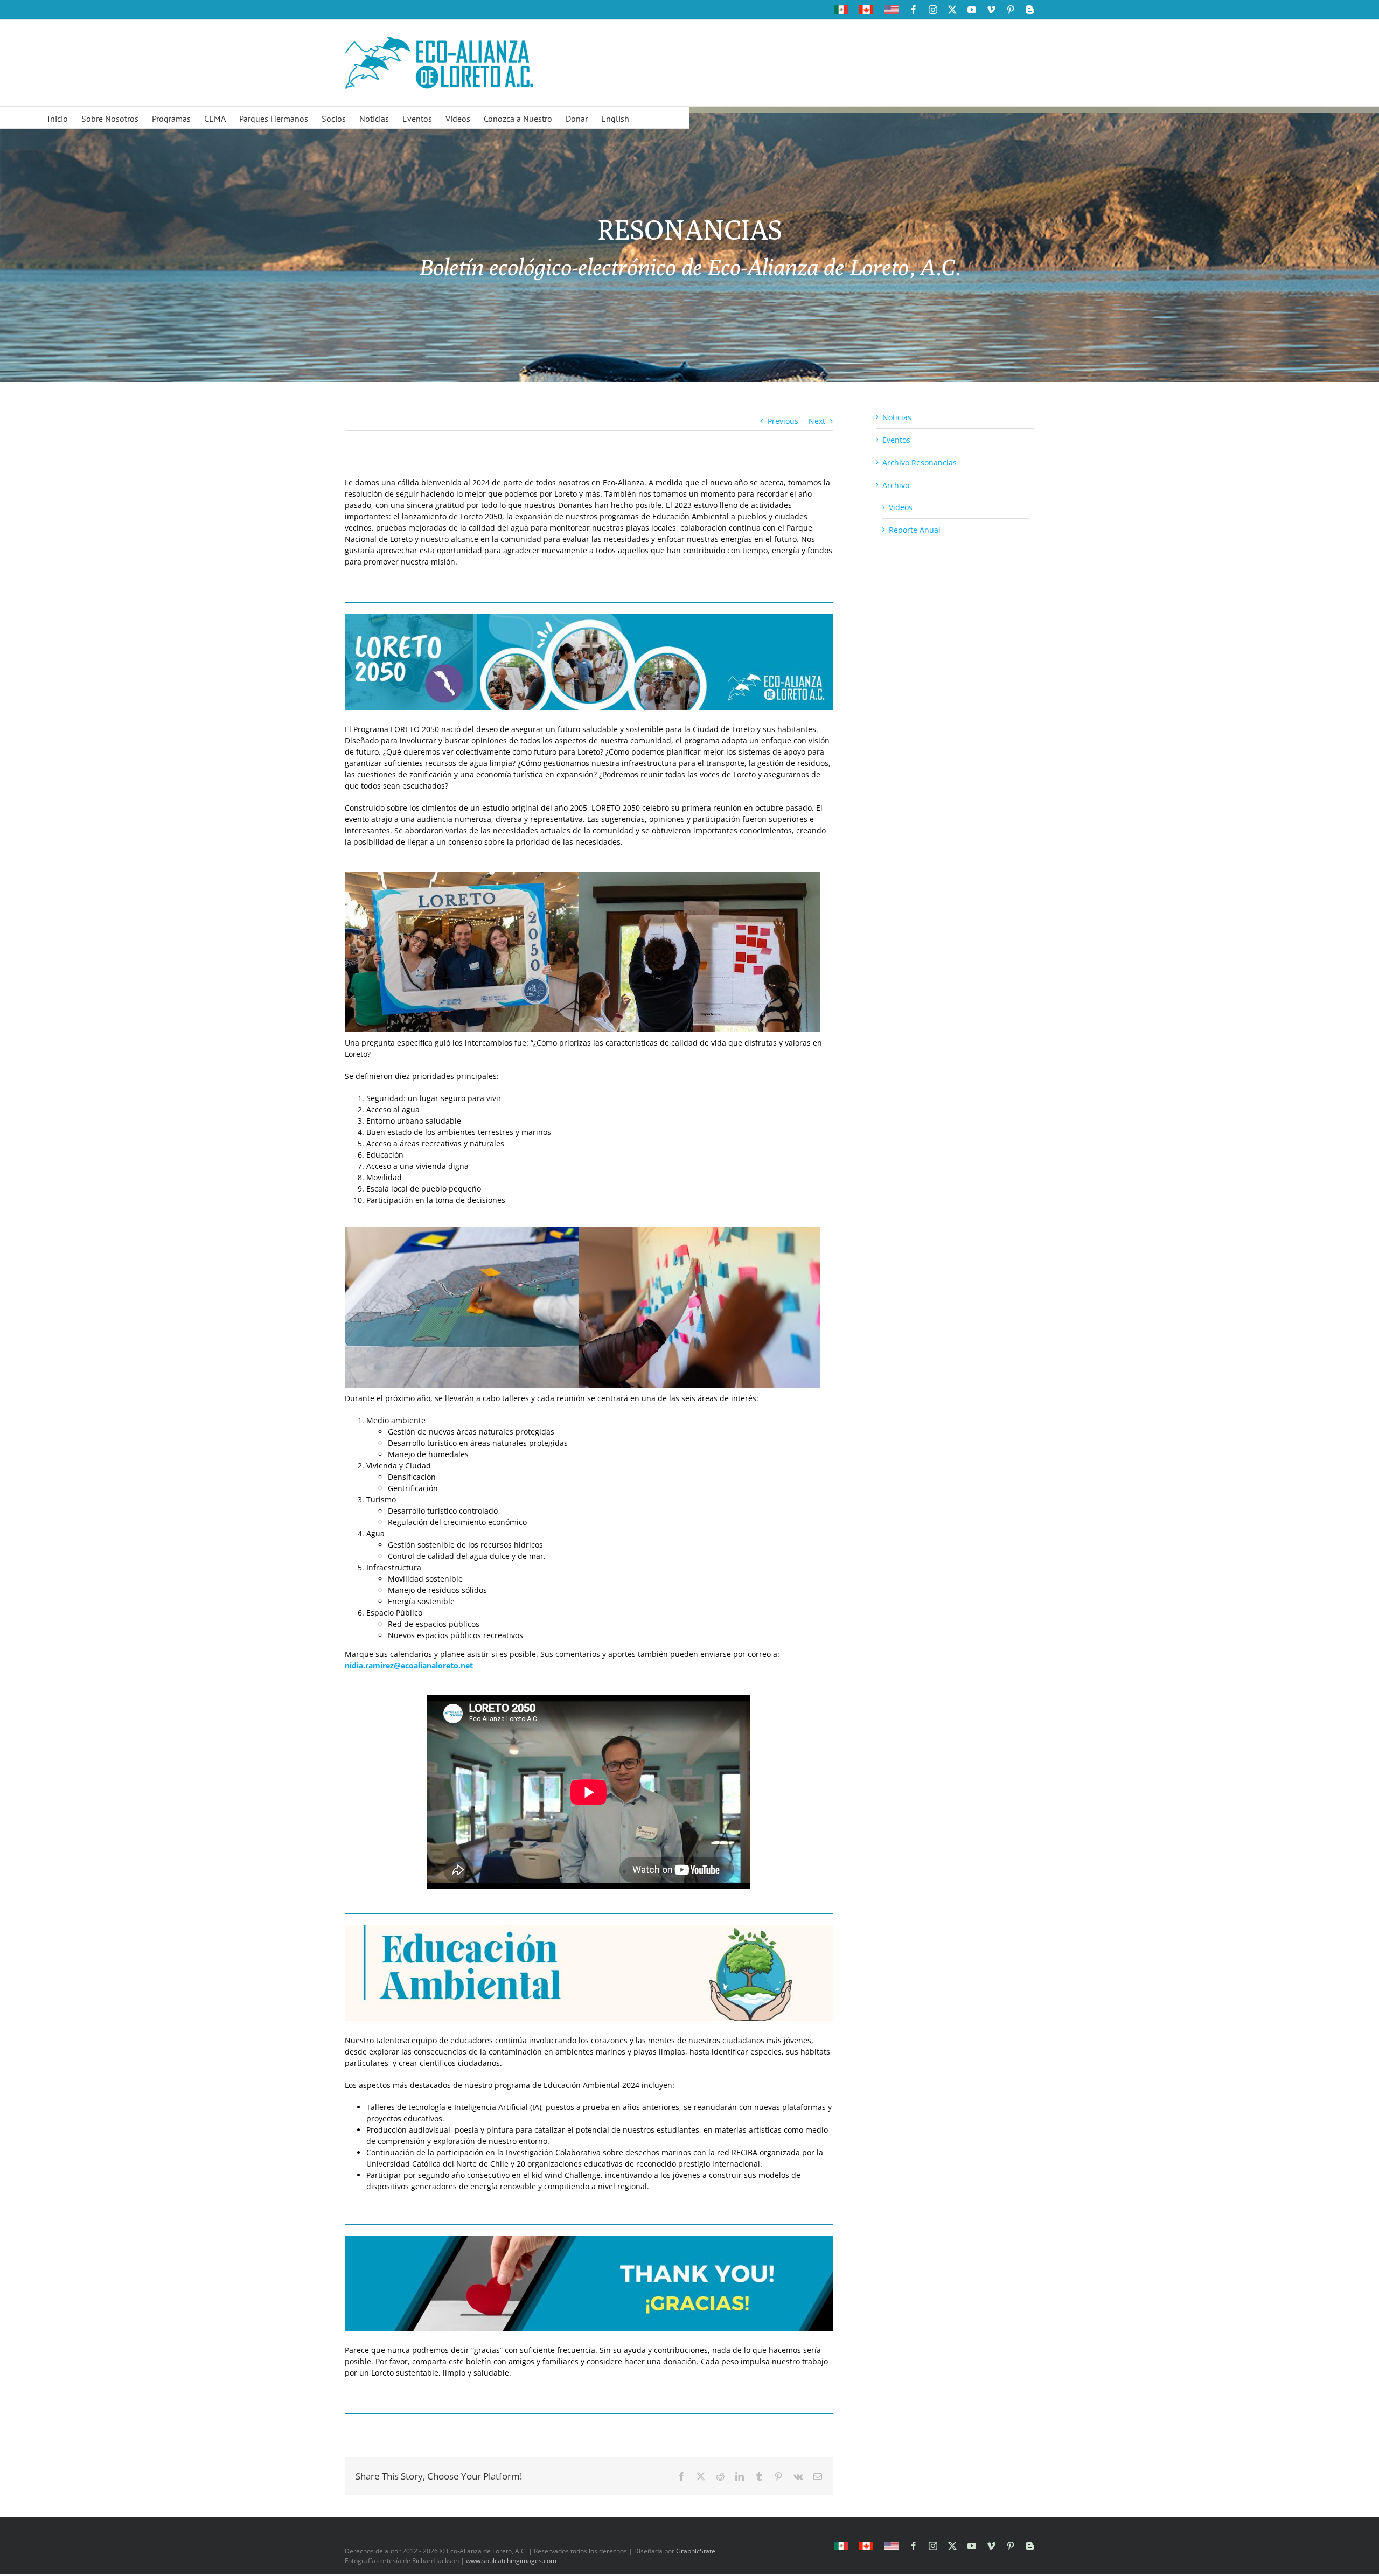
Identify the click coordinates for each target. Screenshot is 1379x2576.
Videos (901, 507)
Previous (783, 421)
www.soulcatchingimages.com (511, 2561)
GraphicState (696, 2551)
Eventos (896, 440)
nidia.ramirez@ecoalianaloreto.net (409, 1665)
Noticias (897, 417)
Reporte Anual (915, 530)
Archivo (896, 485)
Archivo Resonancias (920, 462)
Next (817, 421)
